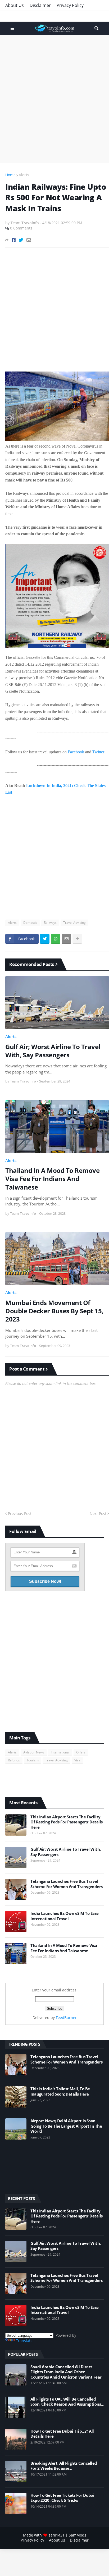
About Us (15, 5)
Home (10, 175)
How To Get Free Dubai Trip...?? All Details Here (62, 2434)
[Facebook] (14, 240)
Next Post (98, 1514)
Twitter (98, 752)
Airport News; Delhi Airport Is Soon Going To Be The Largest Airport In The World (66, 2126)
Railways (50, 923)
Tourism (33, 1760)
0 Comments (21, 228)
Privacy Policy (70, 5)
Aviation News (34, 1752)
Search (96, 28)
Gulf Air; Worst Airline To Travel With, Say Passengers (53, 1051)
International (60, 1752)
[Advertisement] (54, 99)
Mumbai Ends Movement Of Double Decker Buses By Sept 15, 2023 (54, 1311)
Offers (81, 1752)
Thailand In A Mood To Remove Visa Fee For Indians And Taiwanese (52, 1179)
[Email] (29, 240)
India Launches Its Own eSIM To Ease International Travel (65, 1916)
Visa (77, 1760)
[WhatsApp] (56, 939)
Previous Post (20, 1514)
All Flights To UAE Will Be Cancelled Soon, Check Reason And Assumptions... (67, 2402)
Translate (24, 2341)
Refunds (14, 1760)
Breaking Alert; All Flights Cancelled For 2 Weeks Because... (64, 2466)
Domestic (30, 923)
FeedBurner (66, 2018)
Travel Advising (74, 923)
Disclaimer (40, 5)
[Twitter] (21, 240)
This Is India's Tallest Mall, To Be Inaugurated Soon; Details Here (60, 2091)
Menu (12, 28)
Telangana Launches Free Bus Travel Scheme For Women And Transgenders (67, 1884)
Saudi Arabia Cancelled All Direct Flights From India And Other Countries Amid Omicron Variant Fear (66, 2372)
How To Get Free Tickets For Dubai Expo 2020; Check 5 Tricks (62, 2498)
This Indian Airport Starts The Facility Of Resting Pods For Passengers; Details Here (67, 1822)
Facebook (76, 752)
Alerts (24, 175)
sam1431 (57, 2535)
